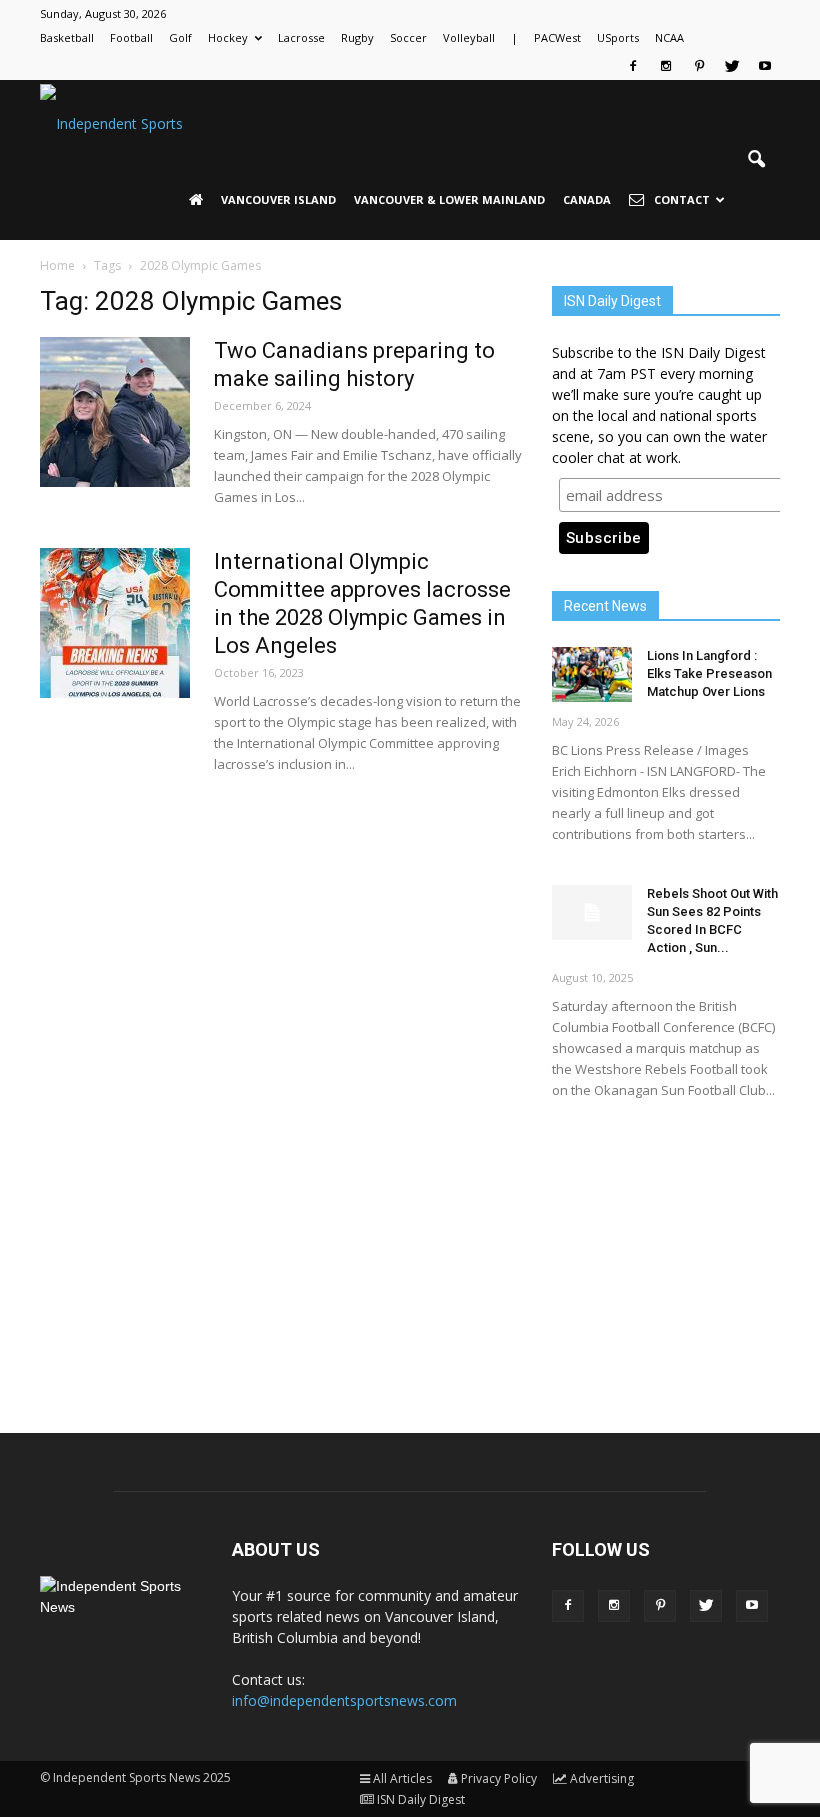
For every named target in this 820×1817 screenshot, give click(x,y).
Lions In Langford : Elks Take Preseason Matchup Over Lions (709, 673)
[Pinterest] (699, 66)
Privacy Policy (499, 1778)
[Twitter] (732, 66)
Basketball (67, 37)
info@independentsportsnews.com (344, 1700)
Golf (180, 37)
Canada (587, 199)
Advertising (602, 1778)
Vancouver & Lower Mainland (449, 199)
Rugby (357, 37)
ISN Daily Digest (421, 1799)
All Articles (402, 1778)
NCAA (669, 37)
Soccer (408, 37)
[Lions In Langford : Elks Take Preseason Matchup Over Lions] (592, 674)
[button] (756, 160)
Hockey (228, 37)
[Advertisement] (666, 1249)
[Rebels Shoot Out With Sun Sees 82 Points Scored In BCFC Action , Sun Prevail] (592, 912)
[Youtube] (765, 66)
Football (131, 37)
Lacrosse (301, 37)
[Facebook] (633, 66)
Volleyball (469, 37)
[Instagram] (666, 66)
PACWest (557, 37)
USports (618, 37)
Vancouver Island (278, 199)
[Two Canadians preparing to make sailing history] (115, 412)
